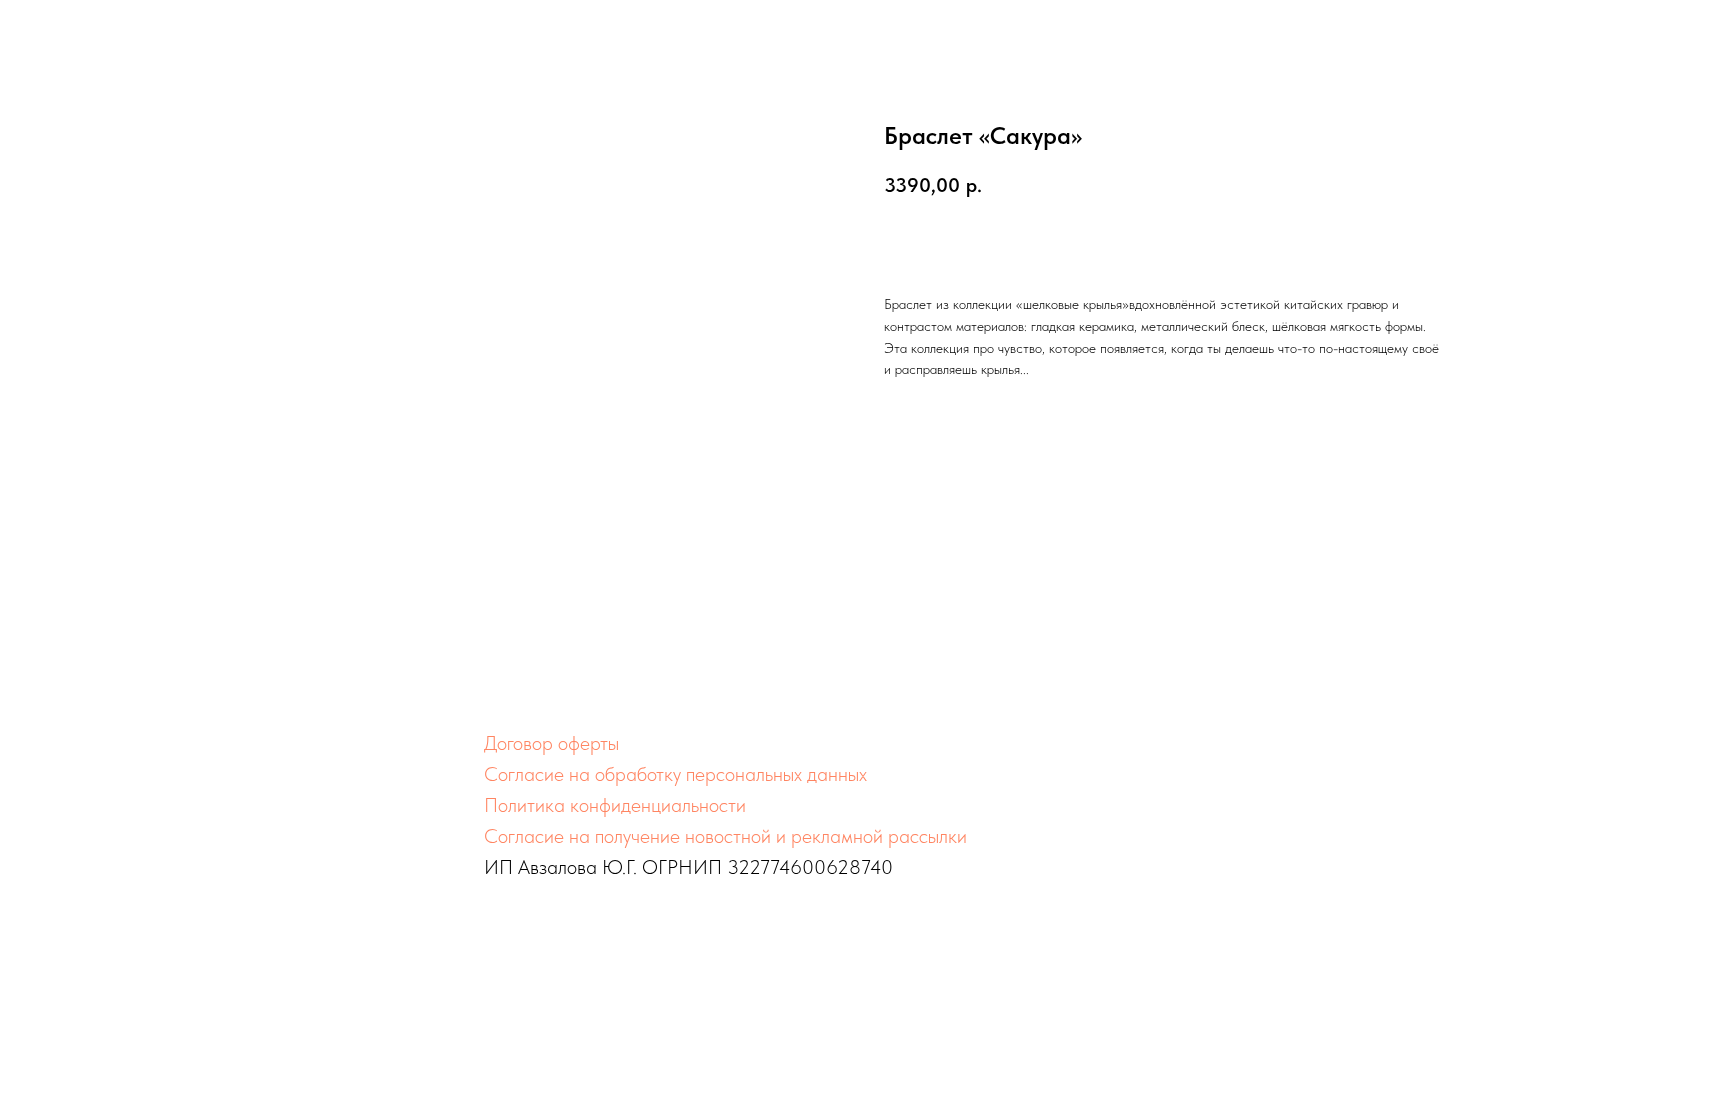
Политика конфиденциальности (615, 805)
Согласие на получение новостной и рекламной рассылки (725, 836)
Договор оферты (551, 743)
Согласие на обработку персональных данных (675, 774)
